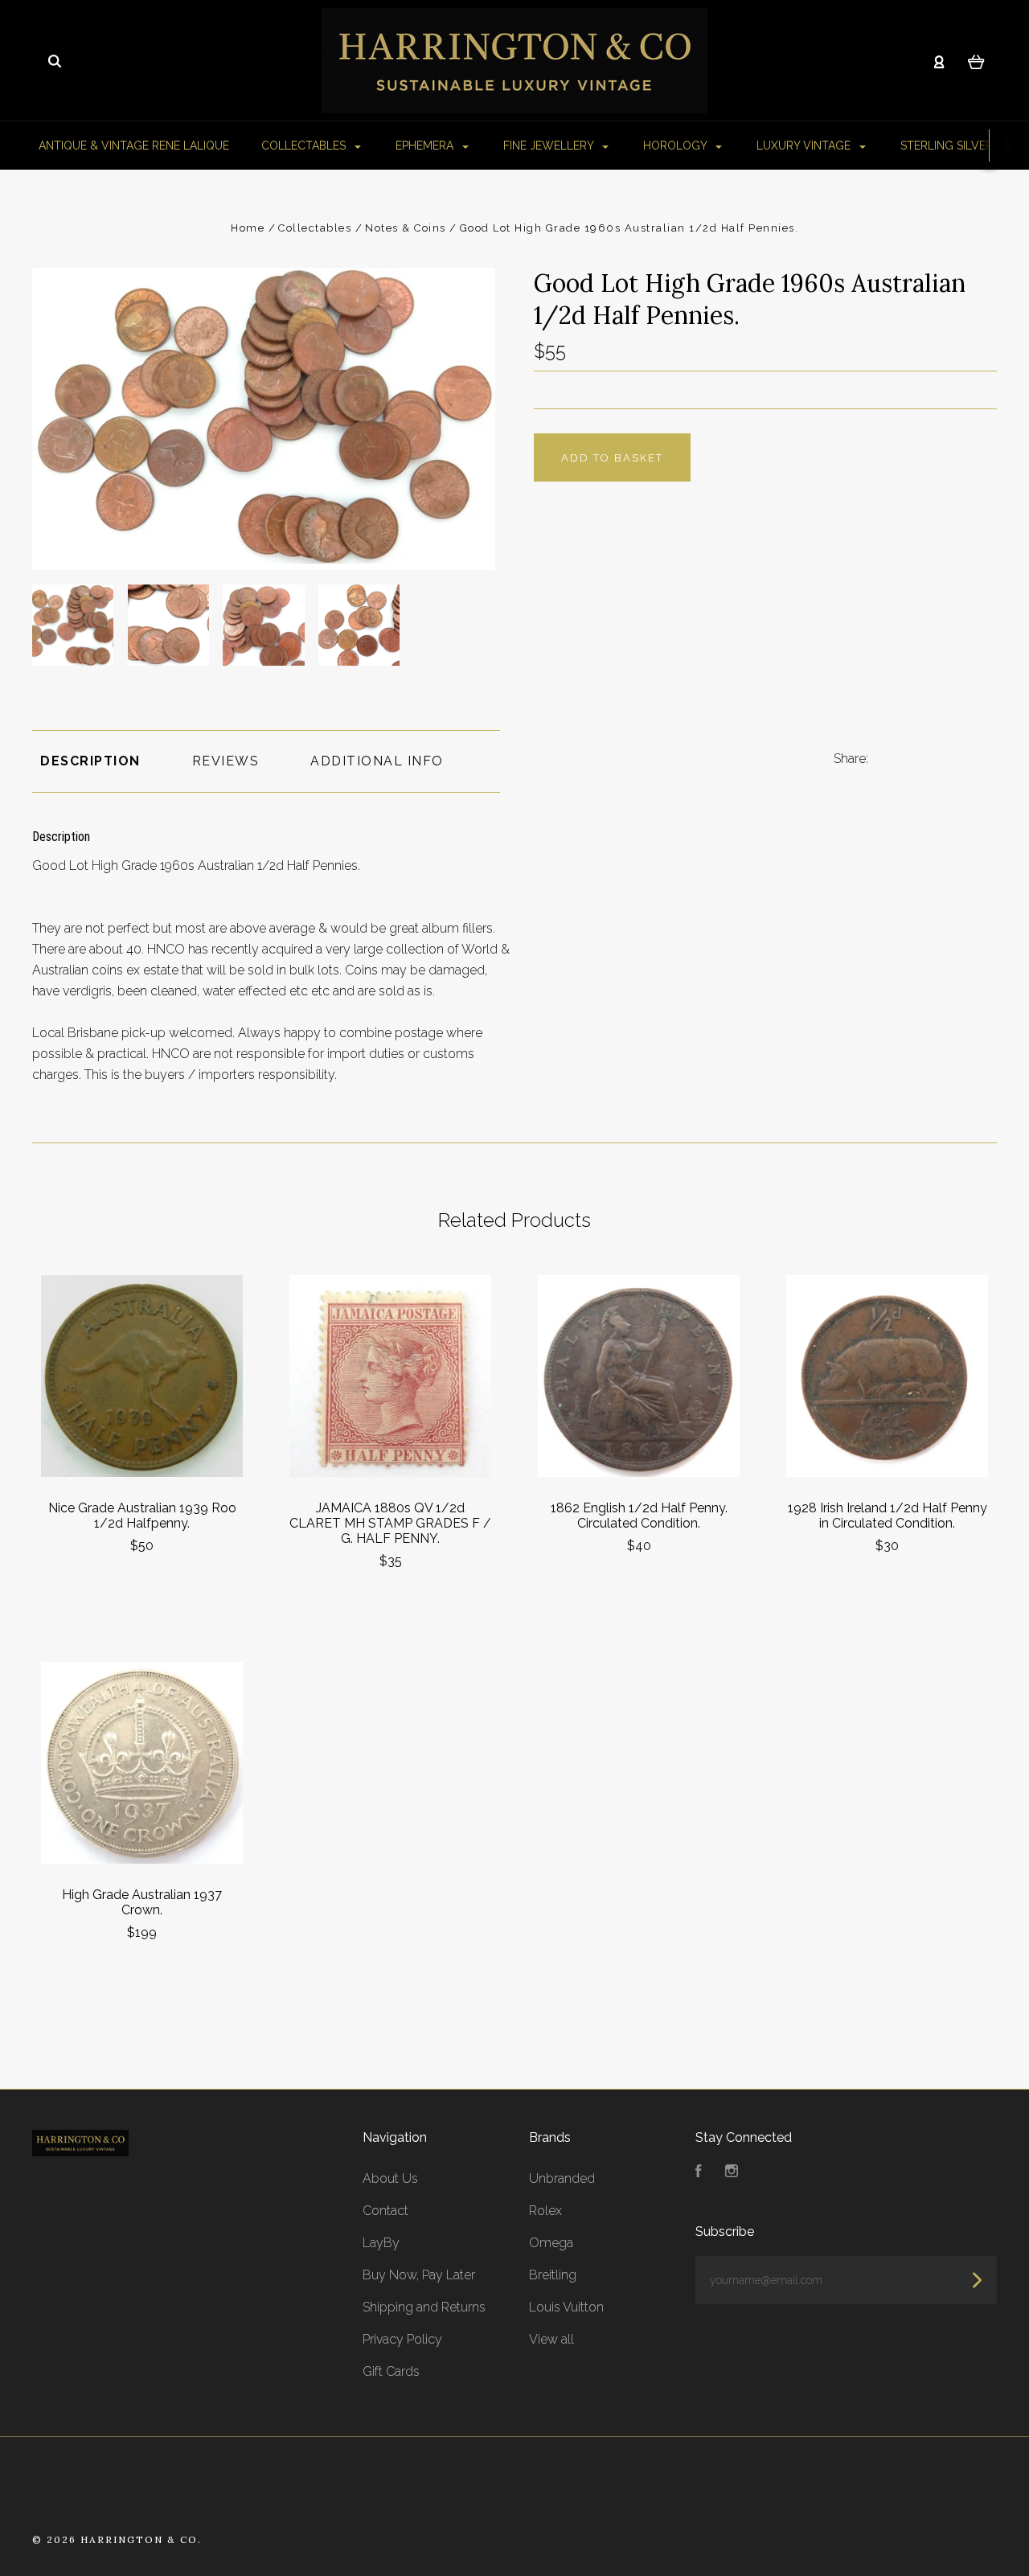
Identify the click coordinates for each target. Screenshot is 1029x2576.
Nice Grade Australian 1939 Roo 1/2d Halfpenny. (142, 1516)
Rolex (545, 2211)
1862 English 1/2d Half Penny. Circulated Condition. (639, 1516)
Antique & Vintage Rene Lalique (134, 146)
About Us (390, 2178)
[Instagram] (732, 2173)
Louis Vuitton (566, 2307)
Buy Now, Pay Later (419, 2275)
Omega (551, 2243)
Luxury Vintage (805, 146)
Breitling (553, 2275)
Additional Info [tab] (377, 761)
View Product (142, 1376)
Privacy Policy (402, 2339)
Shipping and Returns (424, 2307)
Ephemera (426, 146)
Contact (385, 2211)
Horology (676, 146)
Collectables (305, 146)
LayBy (381, 2243)
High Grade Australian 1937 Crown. (142, 1902)
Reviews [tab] (226, 761)
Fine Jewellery (550, 146)
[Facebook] (699, 2173)
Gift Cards (391, 2371)
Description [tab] (90, 761)
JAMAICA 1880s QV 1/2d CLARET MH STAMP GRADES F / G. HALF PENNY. (390, 1523)
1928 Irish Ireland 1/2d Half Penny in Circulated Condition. (888, 1516)
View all (551, 2339)
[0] (976, 61)
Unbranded (562, 2178)
